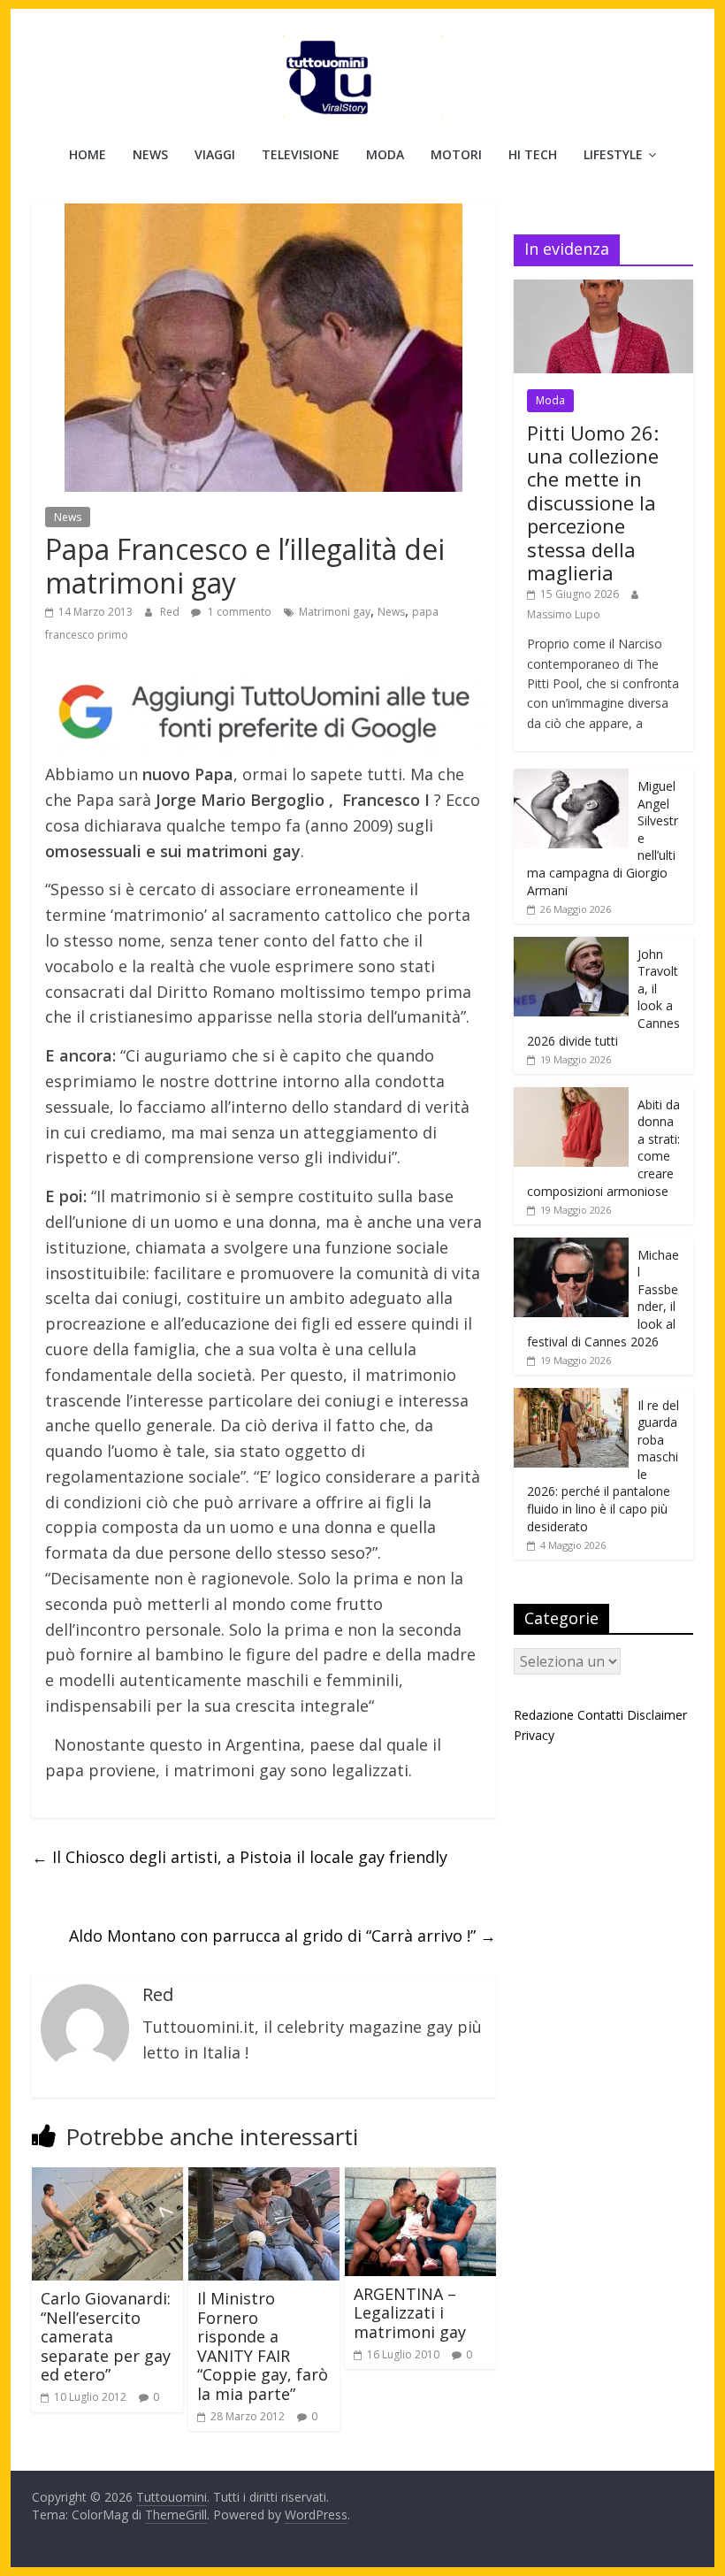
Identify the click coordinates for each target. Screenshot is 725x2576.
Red (171, 612)
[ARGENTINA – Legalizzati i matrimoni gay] (420, 2178)
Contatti (600, 1715)
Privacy (534, 1735)
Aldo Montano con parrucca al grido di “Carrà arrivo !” (282, 1936)
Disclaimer (657, 1715)
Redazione (544, 1715)
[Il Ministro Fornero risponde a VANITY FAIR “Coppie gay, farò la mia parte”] (264, 2178)
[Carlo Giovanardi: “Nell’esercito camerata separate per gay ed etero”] (107, 2178)
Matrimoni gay (335, 612)
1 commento (238, 612)
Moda (385, 154)
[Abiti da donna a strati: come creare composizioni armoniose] (571, 1096)
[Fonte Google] (264, 713)
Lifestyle (613, 154)
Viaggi (215, 154)
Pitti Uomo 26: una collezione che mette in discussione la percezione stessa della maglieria (593, 502)
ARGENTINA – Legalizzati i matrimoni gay (410, 2313)
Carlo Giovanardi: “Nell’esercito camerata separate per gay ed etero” (106, 2336)
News (150, 154)
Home (88, 154)
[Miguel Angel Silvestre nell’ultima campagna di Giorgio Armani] (571, 778)
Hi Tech (533, 154)
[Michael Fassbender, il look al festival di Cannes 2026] (571, 1247)
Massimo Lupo (564, 614)
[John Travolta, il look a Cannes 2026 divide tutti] (571, 946)
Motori (456, 154)
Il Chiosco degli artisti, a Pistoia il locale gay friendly (240, 1857)
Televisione (301, 154)
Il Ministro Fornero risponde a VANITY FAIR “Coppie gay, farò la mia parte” (263, 2346)
